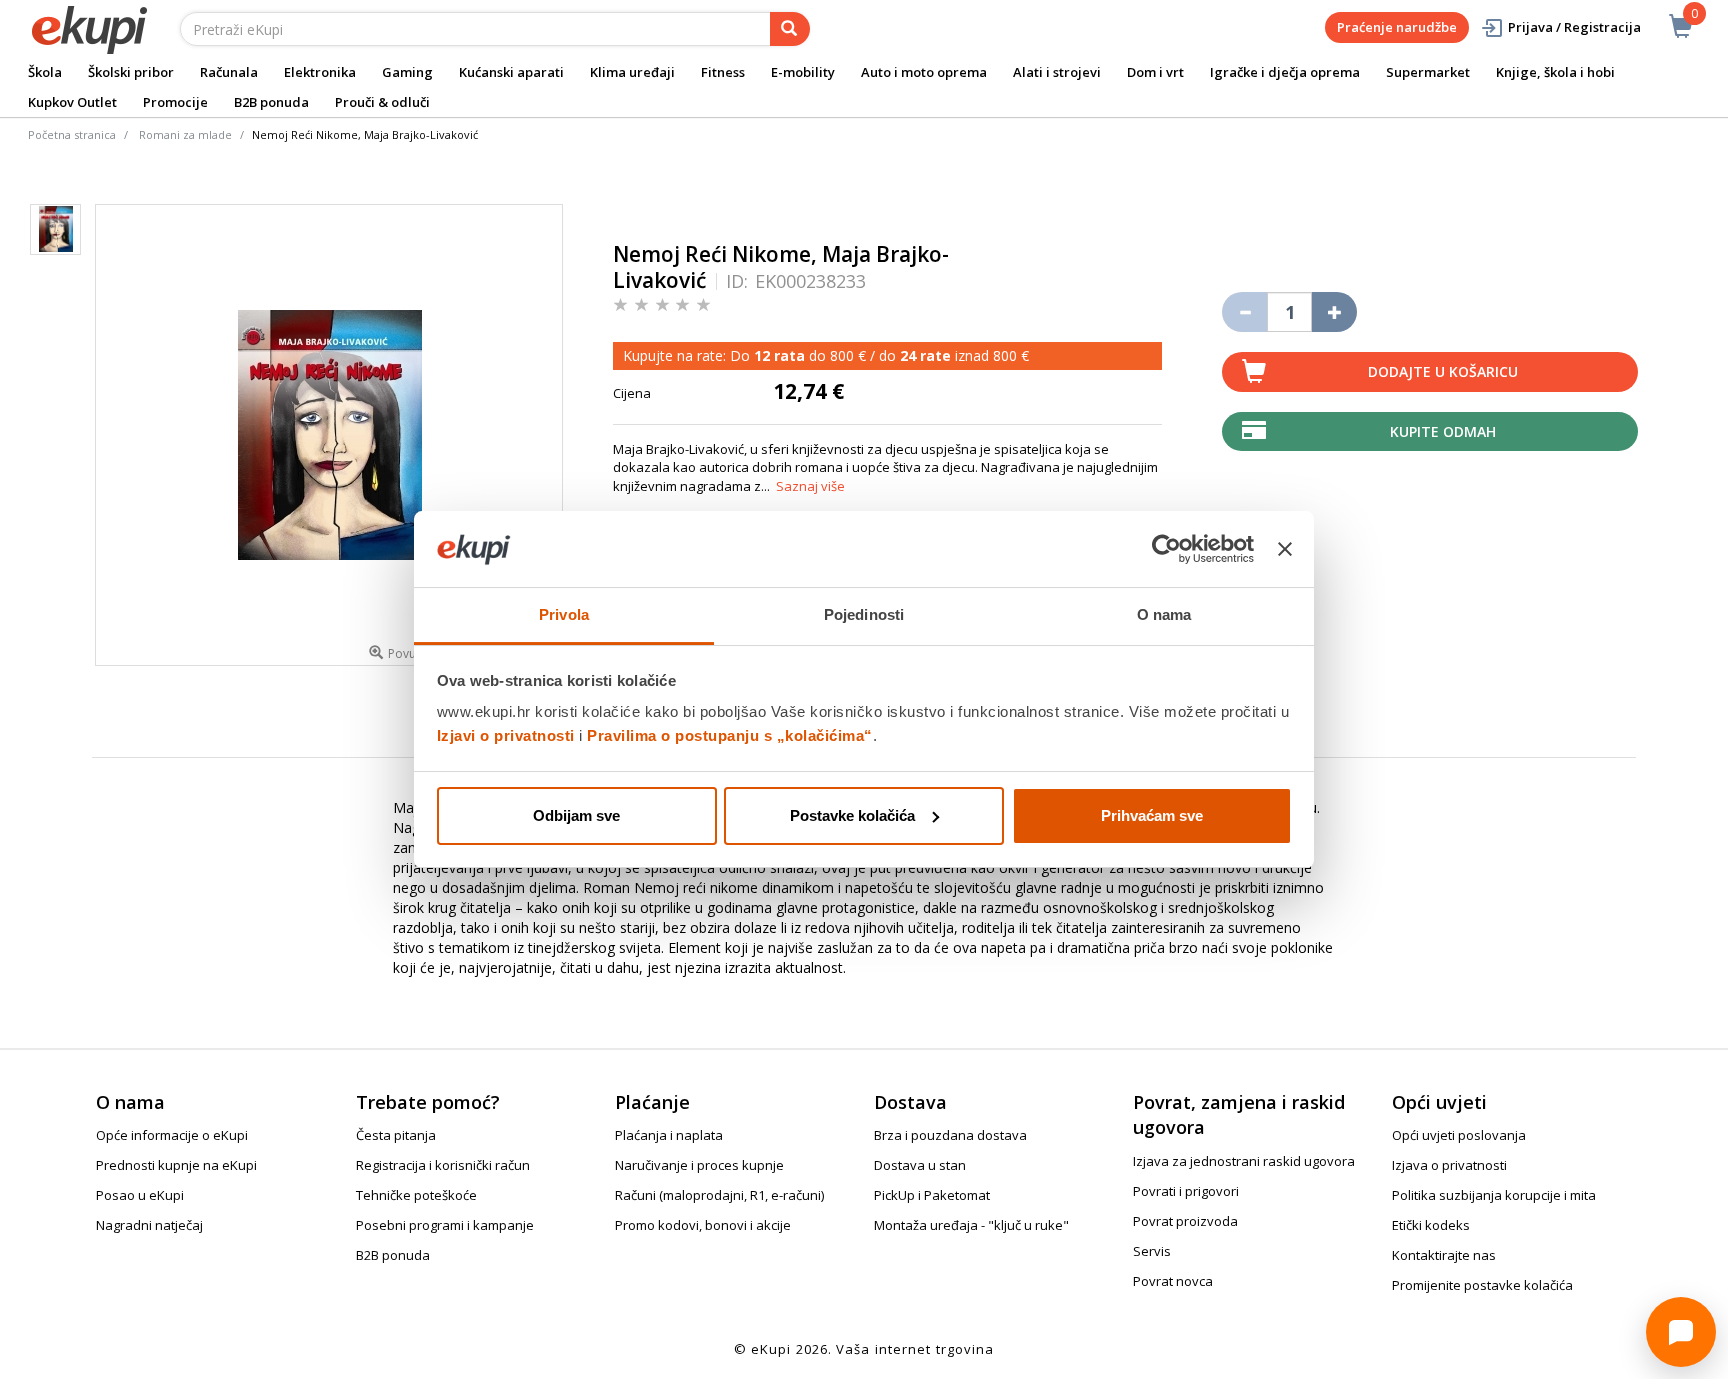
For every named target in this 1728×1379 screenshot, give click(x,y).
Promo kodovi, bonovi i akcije (703, 1225)
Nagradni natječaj (149, 1225)
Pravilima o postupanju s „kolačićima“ (730, 735)
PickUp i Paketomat (932, 1195)
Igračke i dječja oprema (1285, 72)
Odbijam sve (576, 815)
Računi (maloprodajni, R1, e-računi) (719, 1195)
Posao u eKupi (140, 1195)
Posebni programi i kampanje (445, 1225)
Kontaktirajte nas (1444, 1255)
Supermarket (1428, 72)
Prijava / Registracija (1574, 27)
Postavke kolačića (852, 815)
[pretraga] (790, 29)
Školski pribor (131, 72)
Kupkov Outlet (72, 102)
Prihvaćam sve (1152, 815)
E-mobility (803, 72)
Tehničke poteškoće (416, 1195)
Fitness (723, 72)
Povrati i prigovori (1186, 1191)
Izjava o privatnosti (1449, 1165)
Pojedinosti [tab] (864, 614)
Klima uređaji (632, 72)
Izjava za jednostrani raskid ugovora (1244, 1161)
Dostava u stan (920, 1165)
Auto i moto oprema (924, 72)
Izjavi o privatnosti (506, 735)
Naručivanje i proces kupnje (699, 1165)
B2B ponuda (271, 102)
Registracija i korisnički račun (443, 1165)
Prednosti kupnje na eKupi (176, 1165)
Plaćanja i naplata (669, 1135)
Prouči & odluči (382, 102)
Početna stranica (72, 134)
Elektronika (320, 72)
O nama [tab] (1164, 614)
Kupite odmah (1443, 431)
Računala (229, 72)
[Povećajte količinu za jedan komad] (1334, 312)
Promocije (175, 102)
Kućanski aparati (511, 72)
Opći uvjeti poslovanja (1459, 1135)
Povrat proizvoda (1185, 1221)
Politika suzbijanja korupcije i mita (1494, 1195)
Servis (1152, 1251)
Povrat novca (1173, 1281)
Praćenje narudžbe (1397, 27)
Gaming (407, 72)
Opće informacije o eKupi (172, 1135)
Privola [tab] (564, 614)
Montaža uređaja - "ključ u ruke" (971, 1225)
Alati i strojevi (1057, 72)
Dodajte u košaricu (1443, 371)
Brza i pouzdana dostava (950, 1135)
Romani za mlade (185, 134)
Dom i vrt (1155, 72)
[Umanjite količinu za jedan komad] (1244, 312)
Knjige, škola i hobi (1555, 72)
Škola (45, 72)
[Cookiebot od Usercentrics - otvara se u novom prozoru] (1166, 549)
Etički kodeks (1431, 1225)
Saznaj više (810, 486)
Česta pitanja (396, 1135)
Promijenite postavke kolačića (1482, 1285)
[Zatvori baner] (1285, 549)
